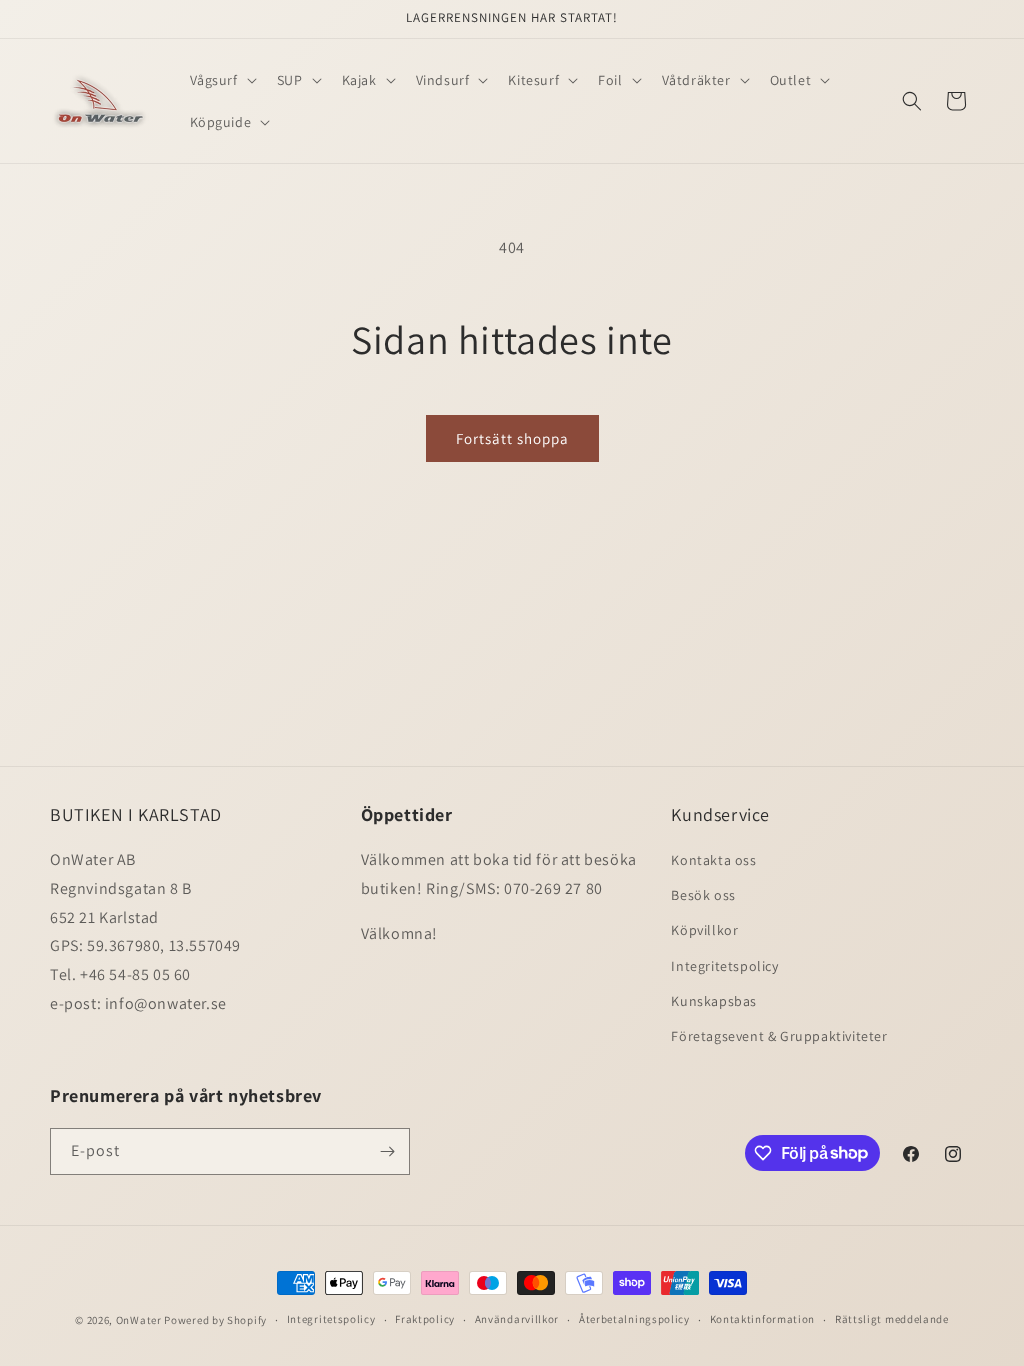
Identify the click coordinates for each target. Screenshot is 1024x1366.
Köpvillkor (704, 930)
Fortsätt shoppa (512, 438)
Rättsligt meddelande (892, 1319)
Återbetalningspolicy (634, 1319)
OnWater (139, 1320)
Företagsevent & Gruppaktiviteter (779, 1036)
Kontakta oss (713, 860)
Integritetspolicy (724, 966)
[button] (221, 80)
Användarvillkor (517, 1319)
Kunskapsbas (714, 1001)
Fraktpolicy (425, 1319)
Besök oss (703, 895)
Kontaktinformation (763, 1319)
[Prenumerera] (387, 1151)
